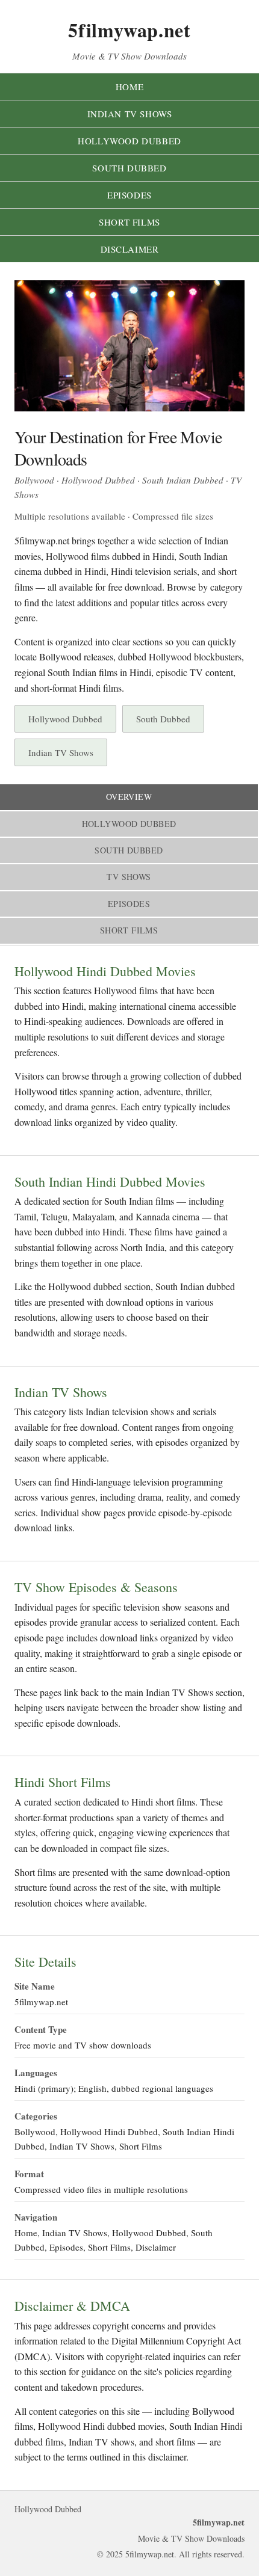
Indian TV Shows (130, 114)
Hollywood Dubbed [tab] (129, 824)
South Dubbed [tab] (129, 850)
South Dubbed (129, 168)
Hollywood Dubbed (129, 141)
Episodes (129, 195)
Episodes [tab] (129, 904)
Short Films (129, 222)
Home (129, 87)
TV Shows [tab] (129, 877)
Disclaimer (130, 249)
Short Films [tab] (129, 930)
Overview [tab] (129, 797)
